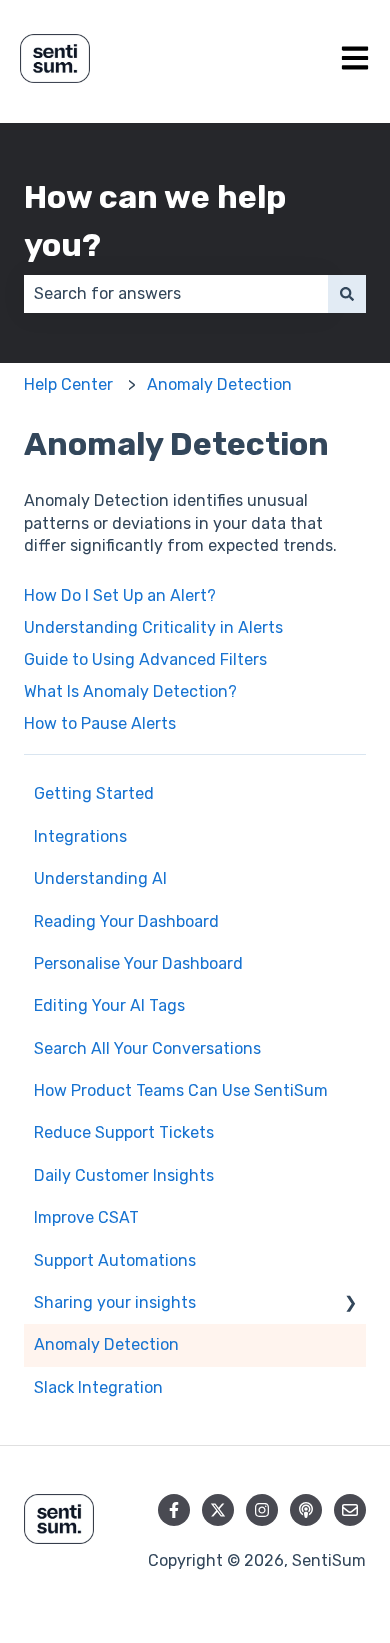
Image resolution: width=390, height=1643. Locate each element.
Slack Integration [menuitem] (98, 1387)
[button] (350, 1304)
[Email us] (350, 1510)
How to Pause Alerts (100, 723)
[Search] (347, 294)
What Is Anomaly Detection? (130, 691)
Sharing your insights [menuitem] (115, 1302)
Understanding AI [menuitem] (100, 878)
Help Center (68, 384)
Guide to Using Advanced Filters (145, 659)
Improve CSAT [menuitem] (86, 1217)
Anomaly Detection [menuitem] (106, 1344)
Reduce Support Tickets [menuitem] (124, 1132)
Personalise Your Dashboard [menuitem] (138, 963)
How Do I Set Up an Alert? (120, 595)
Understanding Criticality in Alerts (153, 627)
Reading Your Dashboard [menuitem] (126, 921)
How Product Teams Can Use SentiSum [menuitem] (181, 1090)
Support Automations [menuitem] (115, 1260)
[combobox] (176, 294)
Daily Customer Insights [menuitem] (124, 1175)
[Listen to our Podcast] (306, 1510)
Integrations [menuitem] (80, 836)
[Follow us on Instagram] (262, 1510)
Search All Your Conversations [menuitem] (147, 1048)
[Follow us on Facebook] (174, 1510)
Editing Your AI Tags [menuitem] (109, 1005)
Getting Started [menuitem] (94, 793)
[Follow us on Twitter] (218, 1510)
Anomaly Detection (219, 384)
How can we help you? (155, 221)
